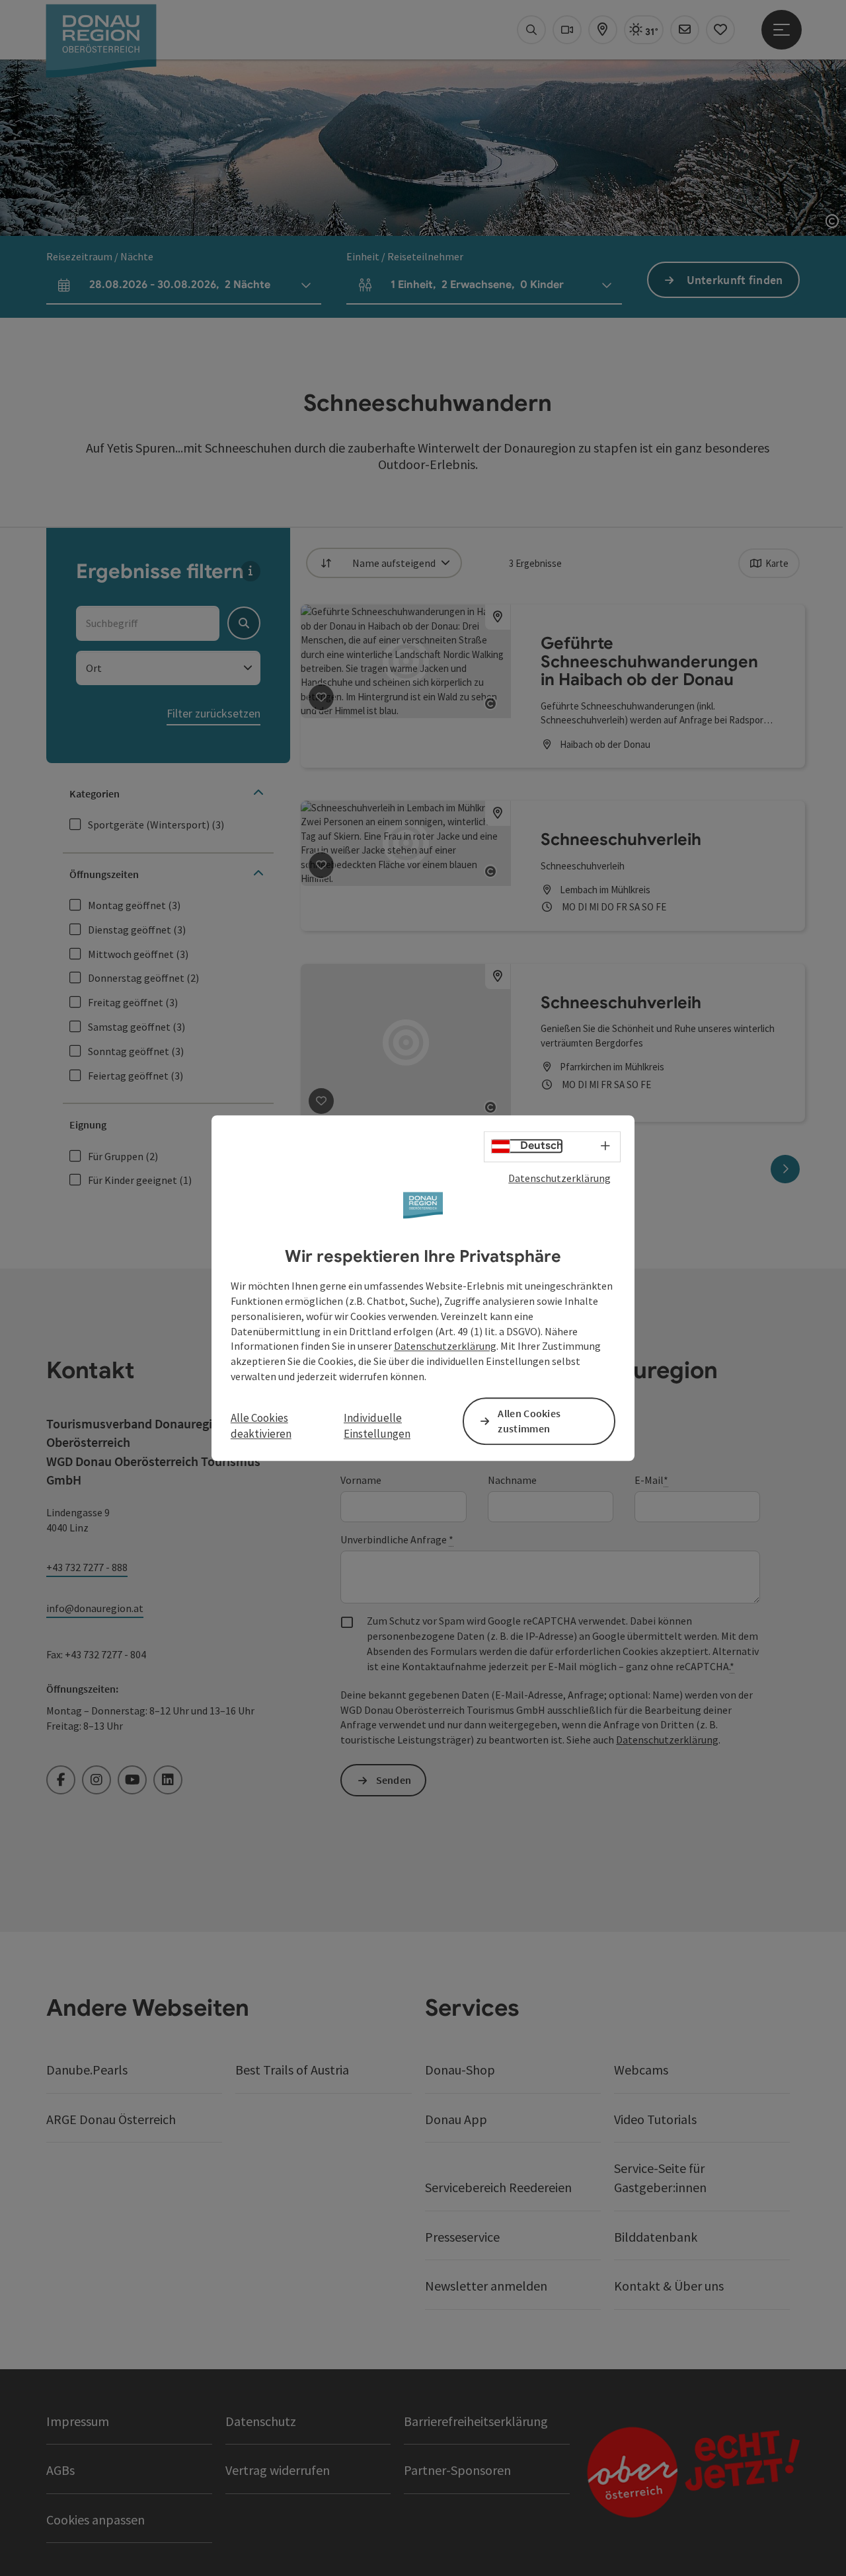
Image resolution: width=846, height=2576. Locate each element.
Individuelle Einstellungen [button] (377, 1426)
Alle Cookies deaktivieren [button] (261, 1426)
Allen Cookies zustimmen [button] (529, 1421)
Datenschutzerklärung (559, 1178)
